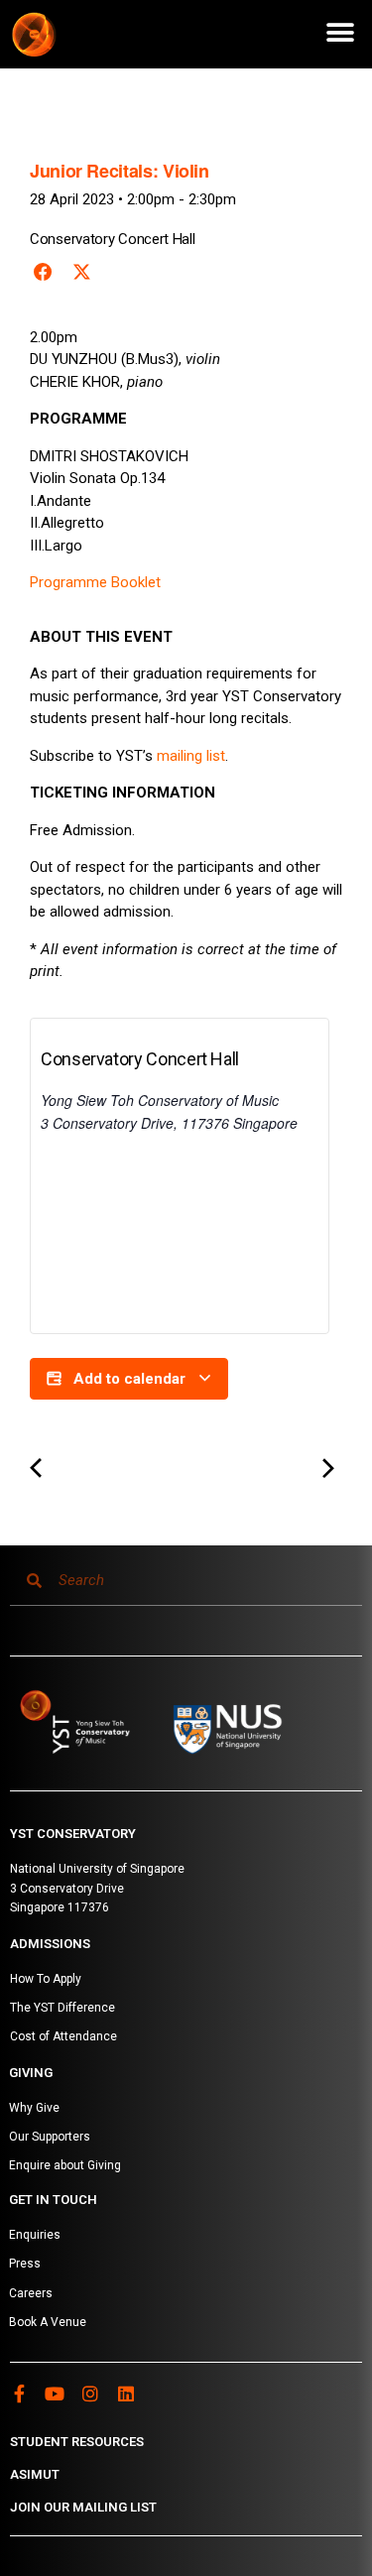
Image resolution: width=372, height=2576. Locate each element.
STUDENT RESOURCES (77, 2442)
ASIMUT (35, 2474)
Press (25, 2264)
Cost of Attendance (63, 2036)
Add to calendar (129, 1379)
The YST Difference (62, 2008)
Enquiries (35, 2235)
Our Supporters (50, 2137)
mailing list (191, 756)
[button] (340, 32)
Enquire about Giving (65, 2165)
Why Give (34, 2108)
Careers (31, 2293)
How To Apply (46, 1979)
